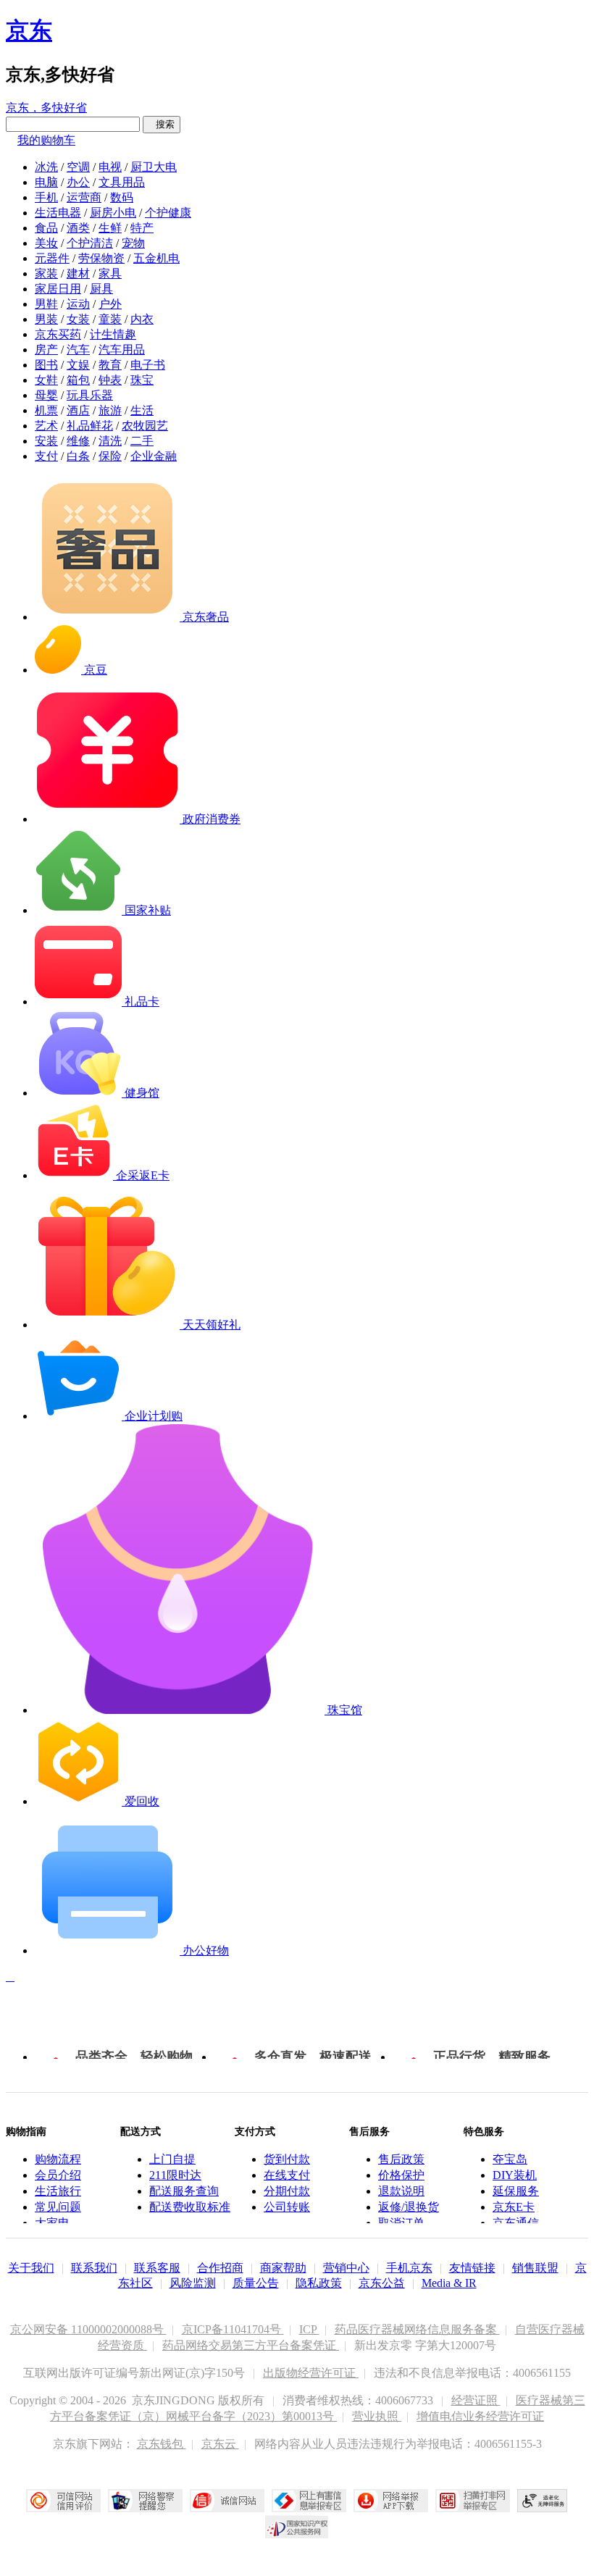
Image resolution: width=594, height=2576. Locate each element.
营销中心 (346, 2268)
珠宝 (142, 380)
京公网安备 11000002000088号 (88, 2329)
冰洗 (46, 167)
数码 (122, 197)
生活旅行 (58, 2191)
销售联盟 (535, 2268)
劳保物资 (101, 258)
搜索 (162, 124)
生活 (142, 410)
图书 (46, 365)
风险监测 (193, 2283)
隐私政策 (319, 2283)
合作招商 (220, 2268)
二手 (142, 441)
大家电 (52, 2223)
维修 (78, 441)
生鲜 (110, 228)
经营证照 (476, 2400)
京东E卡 (514, 2207)
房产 (46, 350)
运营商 (84, 197)
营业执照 (377, 2416)
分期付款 (287, 2191)
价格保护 (401, 2175)
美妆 (46, 243)
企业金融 (154, 456)
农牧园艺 (145, 426)
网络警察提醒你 (145, 2501)
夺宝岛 (510, 2159)
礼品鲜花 (90, 426)
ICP (309, 2329)
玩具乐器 (90, 395)
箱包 (78, 380)
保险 (110, 456)
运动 (78, 304)
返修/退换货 (409, 2207)
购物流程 (58, 2159)
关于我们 (31, 2268)
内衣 (142, 319)
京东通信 (516, 2223)
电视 (110, 167)
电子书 (148, 365)
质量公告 (256, 2283)
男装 (46, 319)
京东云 (220, 2444)
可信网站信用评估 (63, 2501)
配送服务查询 (184, 2191)
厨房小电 (113, 213)
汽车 (78, 350)
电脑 (46, 182)
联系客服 (157, 2268)
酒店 (78, 410)
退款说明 (401, 2191)
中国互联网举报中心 (309, 2501)
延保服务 (516, 2191)
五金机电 (156, 258)
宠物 (133, 243)
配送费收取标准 (190, 2207)
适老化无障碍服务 (543, 2501)
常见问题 (58, 2207)
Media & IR (449, 2283)
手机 (46, 197)
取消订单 (401, 2223)
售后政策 (401, 2159)
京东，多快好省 (46, 108)
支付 (46, 456)
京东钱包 (162, 2444)
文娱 (78, 365)
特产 (142, 228)
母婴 (46, 395)
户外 (110, 304)
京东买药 (58, 334)
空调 (78, 167)
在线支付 (287, 2175)
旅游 (110, 410)
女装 (78, 319)
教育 (110, 365)
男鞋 (46, 304)
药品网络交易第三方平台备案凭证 (251, 2345)
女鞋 (46, 380)
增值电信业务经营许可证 (480, 2416)
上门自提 (172, 2159)
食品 (46, 228)
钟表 (110, 380)
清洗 (110, 441)
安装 (46, 441)
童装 (110, 319)
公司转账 (287, 2207)
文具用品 (122, 182)
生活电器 (58, 213)
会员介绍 (58, 2175)
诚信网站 (227, 2501)
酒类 (78, 228)
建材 (78, 273)
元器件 (52, 258)
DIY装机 (515, 2175)
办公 (78, 182)
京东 (29, 30)
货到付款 (287, 2159)
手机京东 (409, 2268)
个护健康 (168, 213)
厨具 (101, 289)
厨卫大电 (154, 167)
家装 (46, 273)
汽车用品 (122, 350)
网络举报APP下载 (391, 2501)
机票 (46, 410)
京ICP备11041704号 (233, 2329)
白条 (78, 456)
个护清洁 (90, 243)
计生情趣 (113, 334)
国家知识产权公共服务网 (297, 2527)
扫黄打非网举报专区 (473, 2501)
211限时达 (175, 2175)
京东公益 (382, 2283)
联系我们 (94, 2268)
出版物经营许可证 (311, 2373)
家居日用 (58, 289)
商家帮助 (283, 2268)
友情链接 (472, 2268)
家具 (110, 273)
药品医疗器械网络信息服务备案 (417, 2329)
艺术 (46, 426)
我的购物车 (46, 140)
